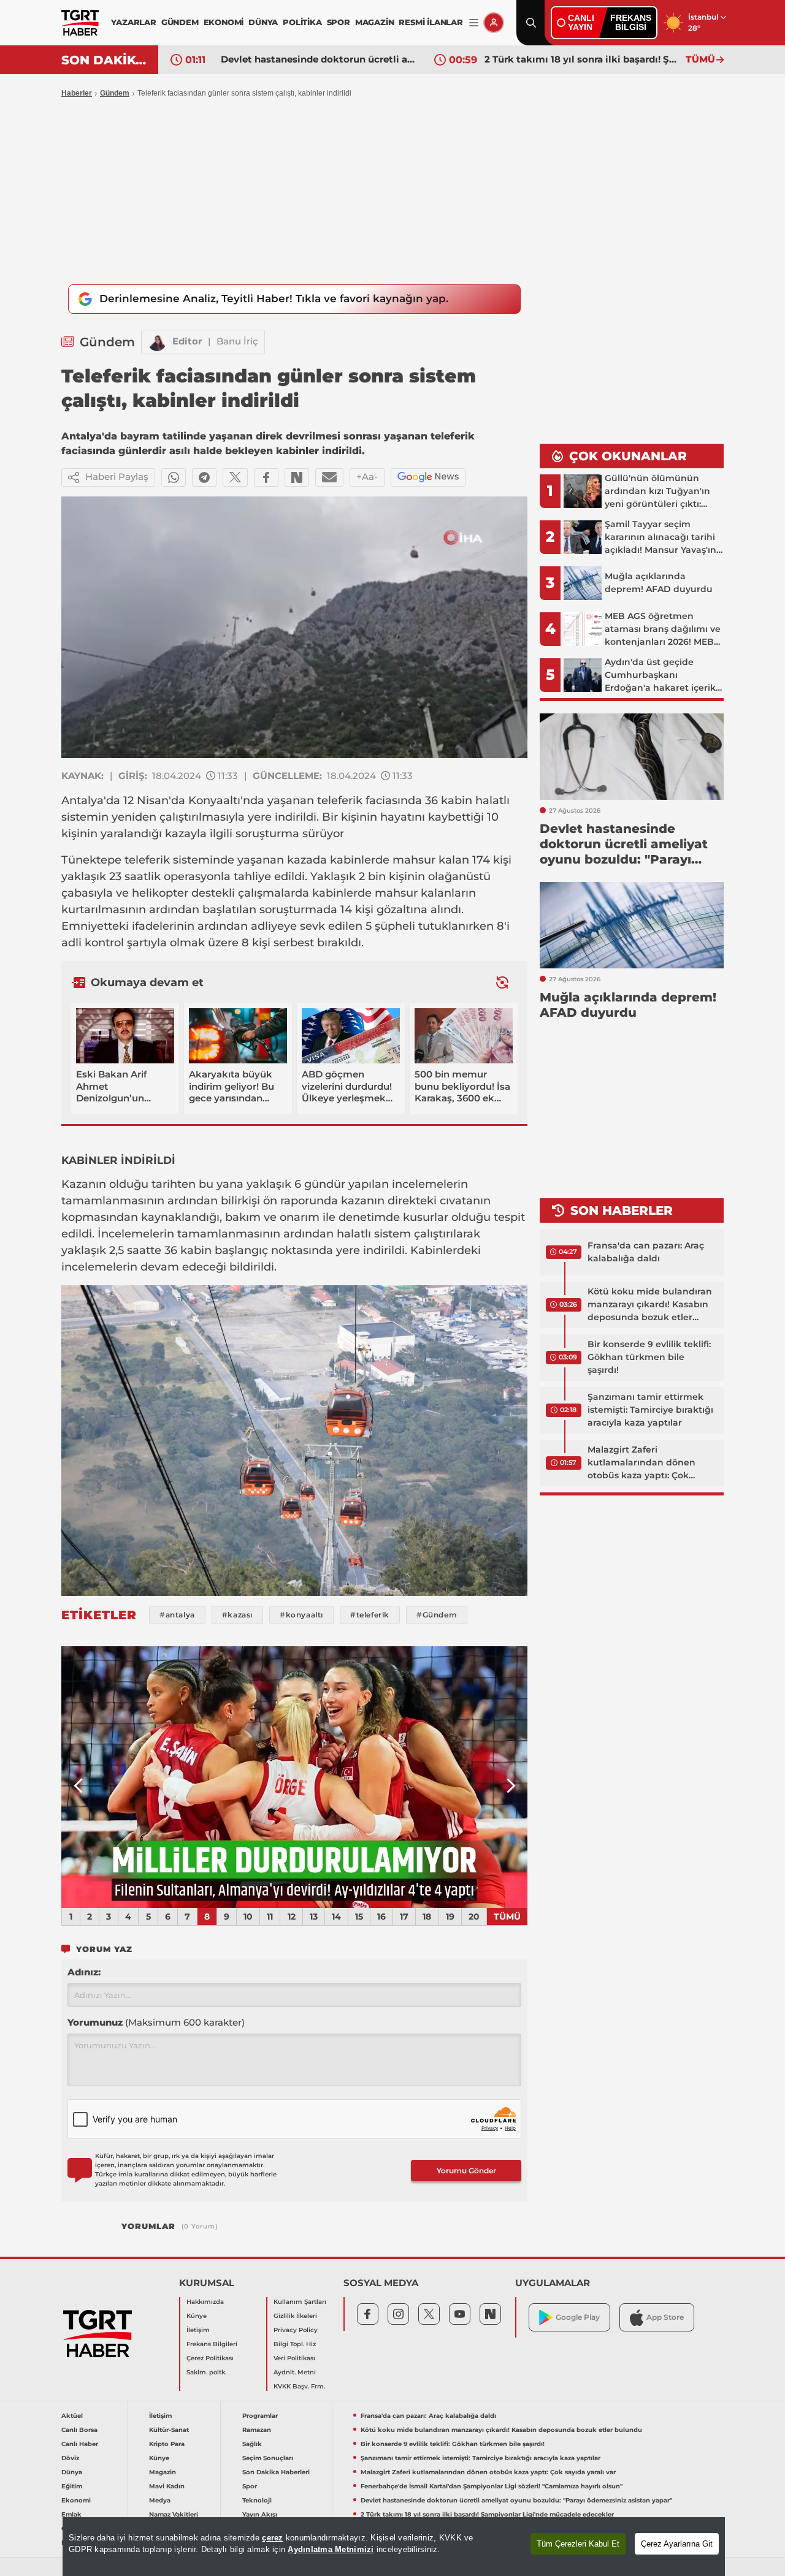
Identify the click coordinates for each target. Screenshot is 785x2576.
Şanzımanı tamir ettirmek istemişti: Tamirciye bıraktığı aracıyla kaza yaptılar (650, 1410)
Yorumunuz (156, 2022)
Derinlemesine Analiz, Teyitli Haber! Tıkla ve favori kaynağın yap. (274, 298)
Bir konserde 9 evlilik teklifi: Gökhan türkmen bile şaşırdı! (649, 1357)
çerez (272, 2538)
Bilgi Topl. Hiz (295, 2344)
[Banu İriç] (157, 342)
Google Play (578, 2317)
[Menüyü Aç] (474, 23)
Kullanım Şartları (300, 2302)
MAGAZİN (375, 22)
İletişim (198, 2330)
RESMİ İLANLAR (431, 22)
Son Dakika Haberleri (276, 2472)
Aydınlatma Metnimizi (331, 2549)
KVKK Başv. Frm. (299, 2386)
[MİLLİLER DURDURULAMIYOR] (294, 1777)
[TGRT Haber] (80, 23)
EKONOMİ (224, 22)
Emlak (71, 2514)
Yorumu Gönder (466, 2171)
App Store (665, 2317)
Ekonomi (76, 2500)
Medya (160, 2500)
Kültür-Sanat (169, 2430)
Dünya (72, 2472)
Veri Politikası (294, 2358)
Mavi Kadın (167, 2486)
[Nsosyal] (297, 477)
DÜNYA (263, 22)
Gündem (115, 93)
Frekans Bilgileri (212, 2344)
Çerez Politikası (210, 2358)
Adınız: (84, 1972)
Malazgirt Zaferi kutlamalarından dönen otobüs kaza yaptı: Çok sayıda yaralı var (641, 1463)
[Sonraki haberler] (502, 982)
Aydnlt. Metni (295, 2372)
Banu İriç (237, 341)
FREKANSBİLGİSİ (631, 22)
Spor (250, 2486)
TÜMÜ (700, 59)
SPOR (339, 22)
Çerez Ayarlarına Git (677, 2544)
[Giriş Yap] (494, 23)
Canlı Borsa (79, 2430)
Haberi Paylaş (117, 477)
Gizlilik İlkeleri (295, 2316)
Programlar (260, 2416)
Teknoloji (257, 2500)
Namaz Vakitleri (174, 2514)
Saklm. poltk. (206, 2372)
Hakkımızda (205, 2302)
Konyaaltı (214, 800)
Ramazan (257, 2430)
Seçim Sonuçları (268, 2458)
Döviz (70, 2458)
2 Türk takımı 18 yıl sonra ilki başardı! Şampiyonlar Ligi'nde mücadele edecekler (582, 59)
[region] (394, 2547)
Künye (197, 2316)
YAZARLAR (133, 22)
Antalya (82, 800)
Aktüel (72, 2416)
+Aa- (367, 477)
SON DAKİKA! (105, 60)
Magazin (163, 2472)
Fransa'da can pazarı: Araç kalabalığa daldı (646, 1252)
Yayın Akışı (260, 2514)
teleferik (340, 800)
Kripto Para (167, 2444)
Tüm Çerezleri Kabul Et (578, 2544)
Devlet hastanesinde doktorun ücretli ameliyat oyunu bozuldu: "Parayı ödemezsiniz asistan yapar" (318, 59)
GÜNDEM (180, 22)
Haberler (77, 93)
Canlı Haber (80, 2444)
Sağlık (252, 2444)
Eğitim (72, 2486)
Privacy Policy (296, 2330)
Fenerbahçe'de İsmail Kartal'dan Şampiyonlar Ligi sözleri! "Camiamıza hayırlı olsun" (492, 2486)
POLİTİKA (302, 22)
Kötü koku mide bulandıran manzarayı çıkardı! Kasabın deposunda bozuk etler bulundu (650, 1305)
